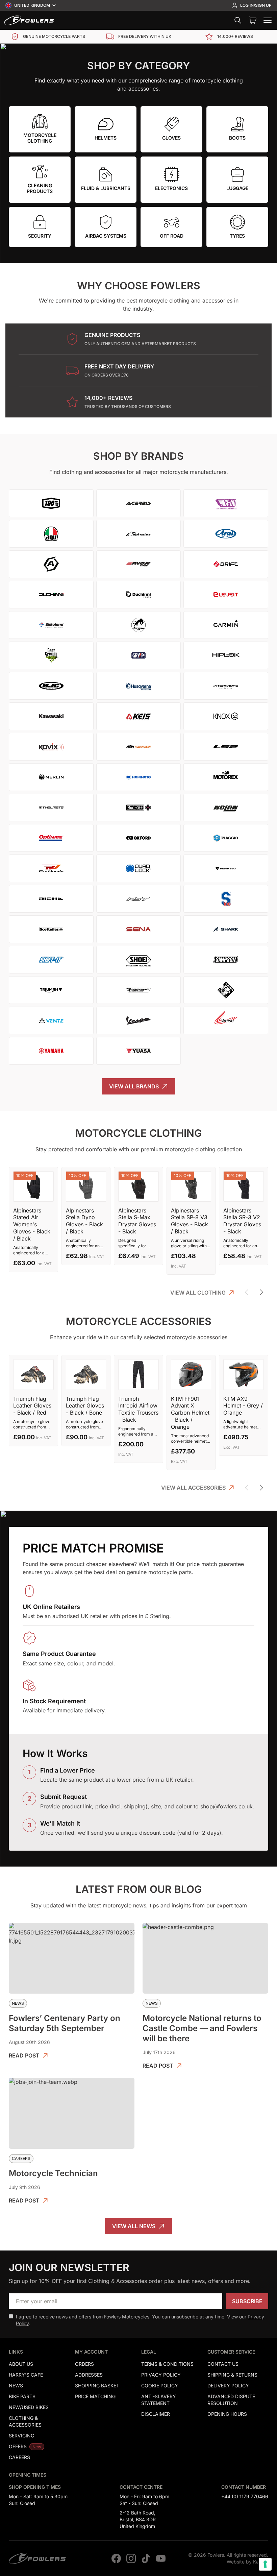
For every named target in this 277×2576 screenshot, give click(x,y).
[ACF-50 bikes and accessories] (226, 503)
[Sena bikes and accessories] (139, 929)
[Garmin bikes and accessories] (226, 625)
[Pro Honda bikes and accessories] (51, 868)
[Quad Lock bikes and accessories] (139, 868)
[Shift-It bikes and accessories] (51, 960)
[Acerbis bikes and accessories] (139, 503)
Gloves (171, 138)
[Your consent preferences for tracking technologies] (265, 2564)
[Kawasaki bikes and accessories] (51, 716)
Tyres (237, 236)
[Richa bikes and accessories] (51, 899)
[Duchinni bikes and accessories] (51, 595)
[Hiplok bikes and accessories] (226, 655)
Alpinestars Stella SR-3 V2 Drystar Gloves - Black (242, 1221)
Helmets (106, 138)
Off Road (172, 236)
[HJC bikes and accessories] (51, 686)
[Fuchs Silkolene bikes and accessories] (51, 625)
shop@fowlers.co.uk (226, 1806)
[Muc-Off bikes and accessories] (139, 808)
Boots (237, 138)
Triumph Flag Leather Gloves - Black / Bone (85, 1406)
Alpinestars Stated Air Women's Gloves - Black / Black (32, 1224)
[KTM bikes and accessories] (139, 747)
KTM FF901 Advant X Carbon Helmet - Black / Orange (190, 1413)
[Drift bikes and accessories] (226, 564)
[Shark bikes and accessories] (226, 929)
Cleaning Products (40, 188)
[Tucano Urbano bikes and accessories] (226, 990)
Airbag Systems (106, 236)
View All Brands (134, 1086)
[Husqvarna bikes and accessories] (139, 686)
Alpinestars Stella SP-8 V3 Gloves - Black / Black (190, 1221)
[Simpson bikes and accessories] (226, 960)
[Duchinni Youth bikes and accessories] (139, 595)
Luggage (237, 188)
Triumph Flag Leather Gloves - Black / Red (32, 1406)
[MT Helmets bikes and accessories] (51, 808)
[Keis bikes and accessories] (139, 716)
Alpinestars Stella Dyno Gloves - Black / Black (84, 1221)
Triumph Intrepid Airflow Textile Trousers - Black (138, 1409)
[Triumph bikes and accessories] (51, 990)
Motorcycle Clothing (40, 138)
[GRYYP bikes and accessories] (139, 655)
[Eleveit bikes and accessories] (226, 595)
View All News (134, 2226)
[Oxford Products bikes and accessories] (139, 838)
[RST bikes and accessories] (139, 899)
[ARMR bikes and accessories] (51, 564)
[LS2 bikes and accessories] (226, 747)
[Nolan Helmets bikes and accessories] (226, 808)
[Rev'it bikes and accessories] (226, 868)
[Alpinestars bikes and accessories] (139, 534)
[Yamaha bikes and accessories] (51, 1051)
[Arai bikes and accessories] (226, 534)
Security (40, 236)
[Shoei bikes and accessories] (139, 960)
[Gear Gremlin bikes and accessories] (51, 655)
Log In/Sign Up (256, 5)
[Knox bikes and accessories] (226, 716)
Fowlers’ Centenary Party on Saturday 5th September (65, 2023)
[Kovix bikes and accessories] (51, 747)
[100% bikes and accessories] (51, 503)
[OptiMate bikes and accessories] (51, 838)
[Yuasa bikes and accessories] (139, 1051)
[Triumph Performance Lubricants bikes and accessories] (139, 990)
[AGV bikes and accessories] (51, 534)
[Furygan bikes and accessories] (139, 625)
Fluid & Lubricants (106, 188)
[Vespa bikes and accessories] (139, 1020)
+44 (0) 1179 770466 (245, 2496)
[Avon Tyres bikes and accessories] (139, 564)
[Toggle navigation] (268, 20)
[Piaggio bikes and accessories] (226, 838)
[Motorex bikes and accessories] (226, 777)
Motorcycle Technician (53, 2173)
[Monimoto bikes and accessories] (139, 777)
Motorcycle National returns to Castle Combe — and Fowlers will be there (202, 2028)
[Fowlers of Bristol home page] (29, 20)
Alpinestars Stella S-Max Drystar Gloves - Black (137, 1221)
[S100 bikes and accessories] (226, 899)
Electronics (171, 188)
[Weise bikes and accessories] (226, 1020)
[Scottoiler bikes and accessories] (51, 929)
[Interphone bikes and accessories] (226, 686)
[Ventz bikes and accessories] (51, 1020)
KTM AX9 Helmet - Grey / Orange (243, 1406)
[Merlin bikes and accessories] (51, 777)
